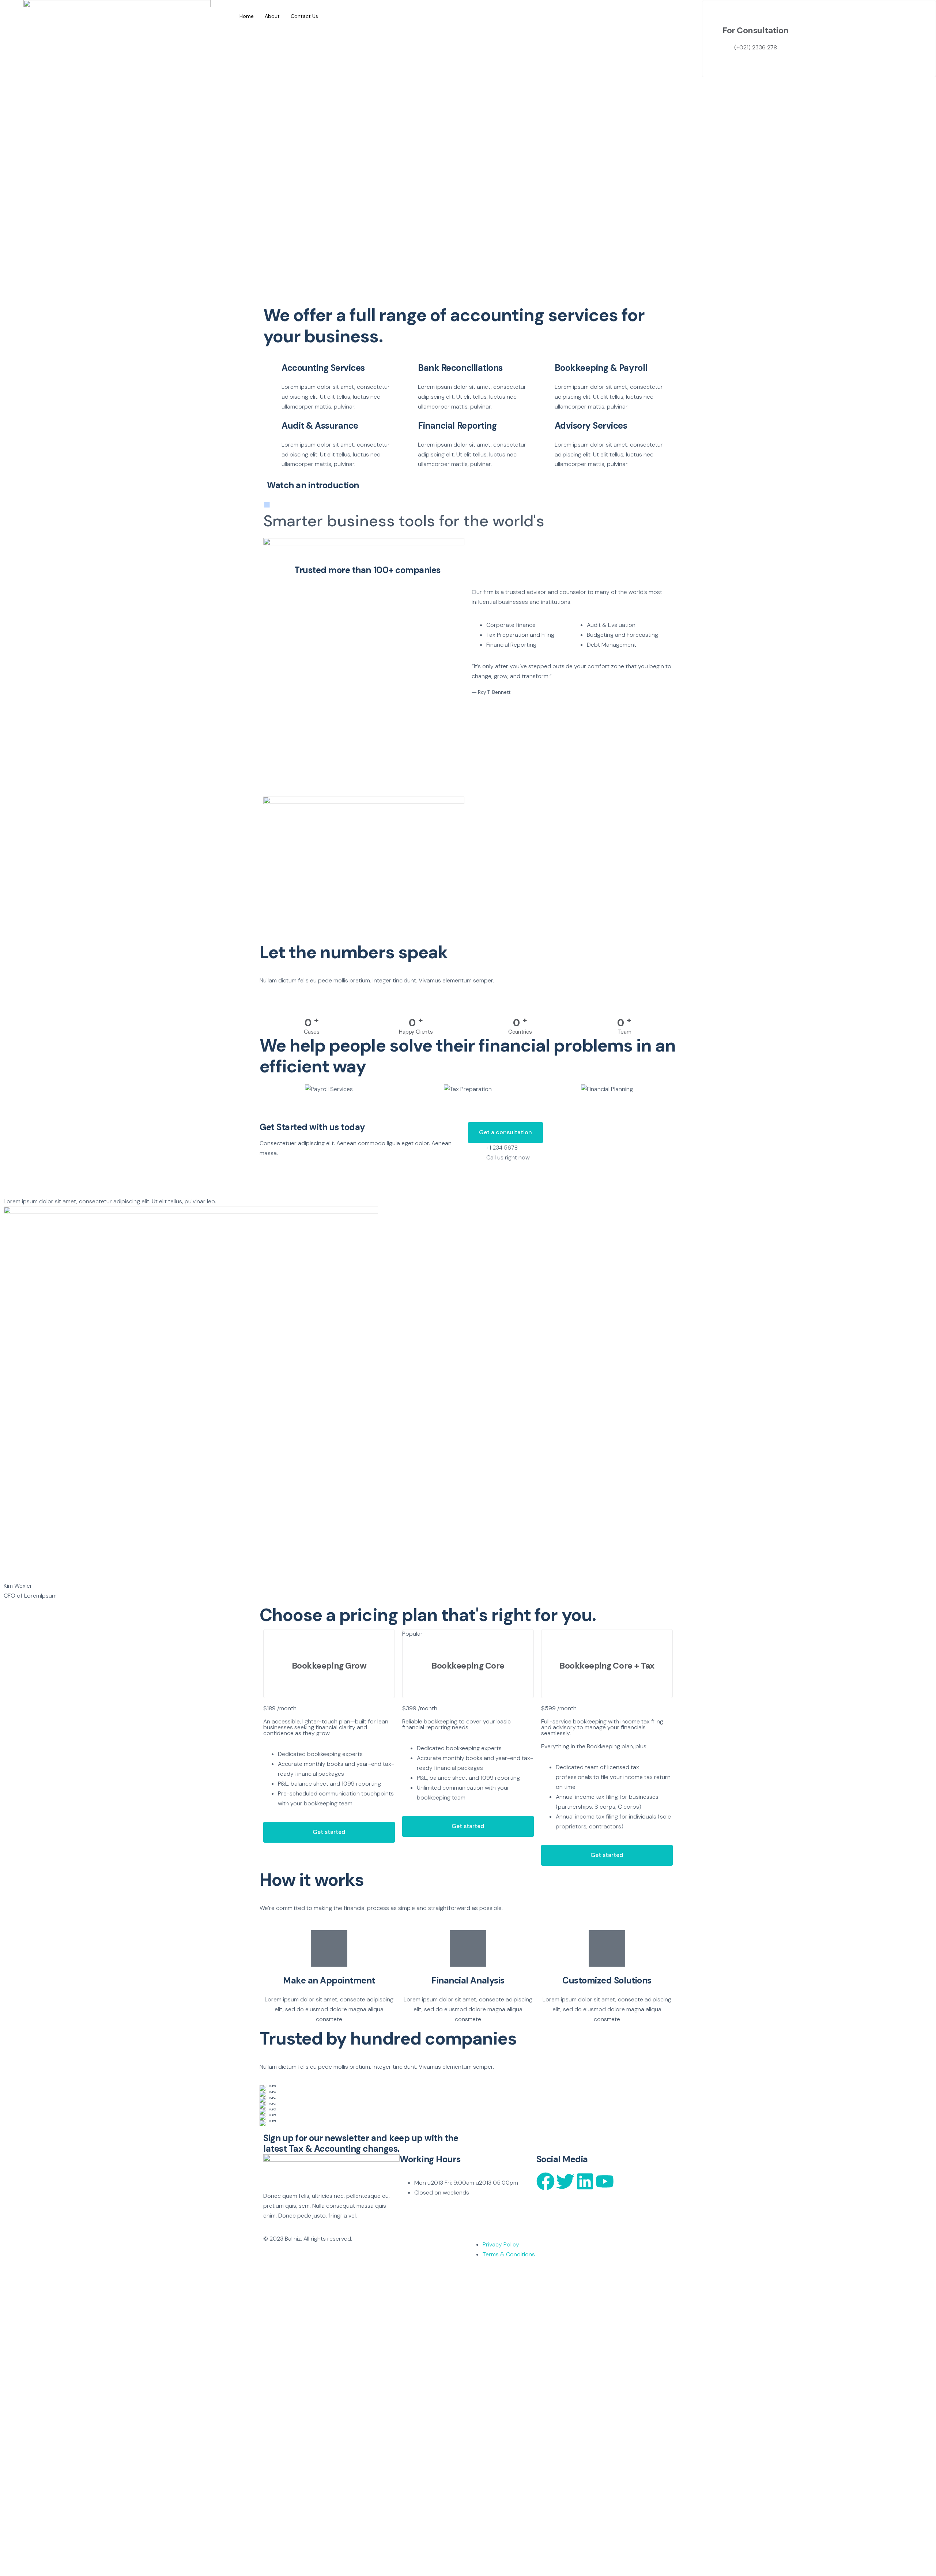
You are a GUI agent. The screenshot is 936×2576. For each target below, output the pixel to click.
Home (247, 16)
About (272, 16)
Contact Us (304, 16)
